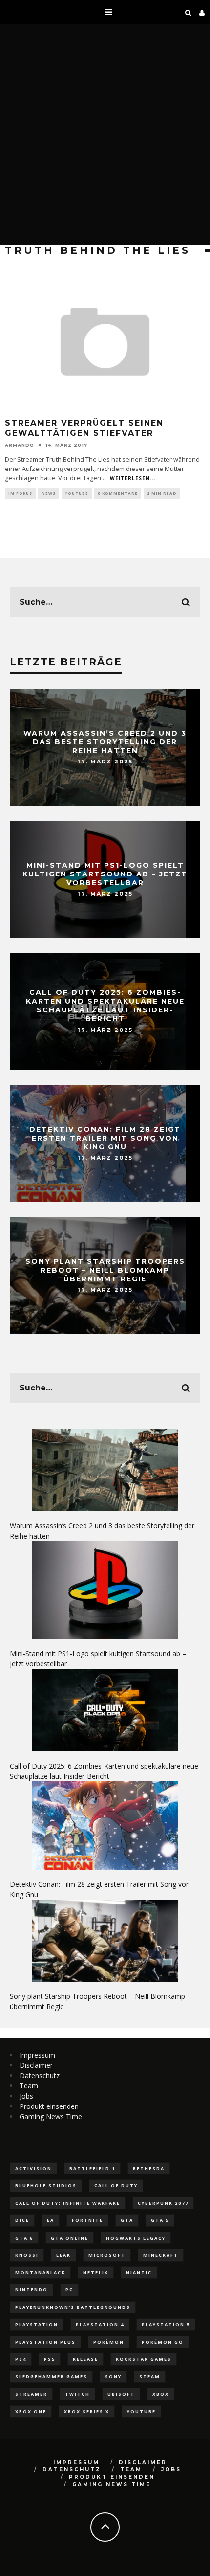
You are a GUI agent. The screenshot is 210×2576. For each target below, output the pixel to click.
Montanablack (40, 2273)
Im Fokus (20, 493)
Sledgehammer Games (51, 2377)
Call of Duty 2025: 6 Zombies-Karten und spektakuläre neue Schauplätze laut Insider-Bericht (105, 1006)
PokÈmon (109, 2342)
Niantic (139, 2273)
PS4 (21, 2359)
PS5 (50, 2359)
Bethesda (149, 2168)
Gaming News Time (51, 2117)
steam (150, 2377)
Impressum (37, 2055)
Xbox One (31, 2411)
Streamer (31, 2394)
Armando (20, 445)
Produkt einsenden (49, 2106)
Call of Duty (116, 2185)
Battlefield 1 (92, 2168)
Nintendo (31, 2290)
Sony (113, 2377)
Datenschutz (40, 2075)
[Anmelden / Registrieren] (202, 12)
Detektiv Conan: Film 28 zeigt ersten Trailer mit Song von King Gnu (105, 1138)
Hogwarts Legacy (136, 2238)
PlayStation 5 (166, 2324)
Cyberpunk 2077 (163, 2203)
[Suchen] (189, 12)
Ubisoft (121, 2394)
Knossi (27, 2255)
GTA (127, 2220)
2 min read (162, 493)
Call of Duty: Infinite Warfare (68, 2203)
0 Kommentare (118, 493)
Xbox (161, 2394)
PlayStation (37, 2324)
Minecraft (161, 2255)
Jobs (26, 2096)
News (49, 493)
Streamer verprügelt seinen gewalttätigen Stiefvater (84, 428)
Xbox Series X (87, 2411)
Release (85, 2359)
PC (69, 2290)
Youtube (141, 2411)
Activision (33, 2168)
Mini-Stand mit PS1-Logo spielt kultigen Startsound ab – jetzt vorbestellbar (105, 874)
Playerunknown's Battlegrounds (73, 2307)
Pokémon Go (163, 2342)
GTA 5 (160, 2220)
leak (63, 2255)
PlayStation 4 (100, 2324)
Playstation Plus (45, 2342)
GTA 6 (24, 2238)
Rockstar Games (144, 2359)
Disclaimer (36, 2065)
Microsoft (107, 2255)
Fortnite (87, 2220)
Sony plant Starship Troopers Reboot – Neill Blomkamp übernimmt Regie (105, 1270)
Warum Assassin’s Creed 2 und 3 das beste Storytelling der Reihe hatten (105, 741)
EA (51, 2220)
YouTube (77, 493)
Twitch (77, 2394)
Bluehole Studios (46, 2185)
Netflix (96, 2273)
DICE (22, 2220)
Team (29, 2086)
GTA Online (70, 2238)
